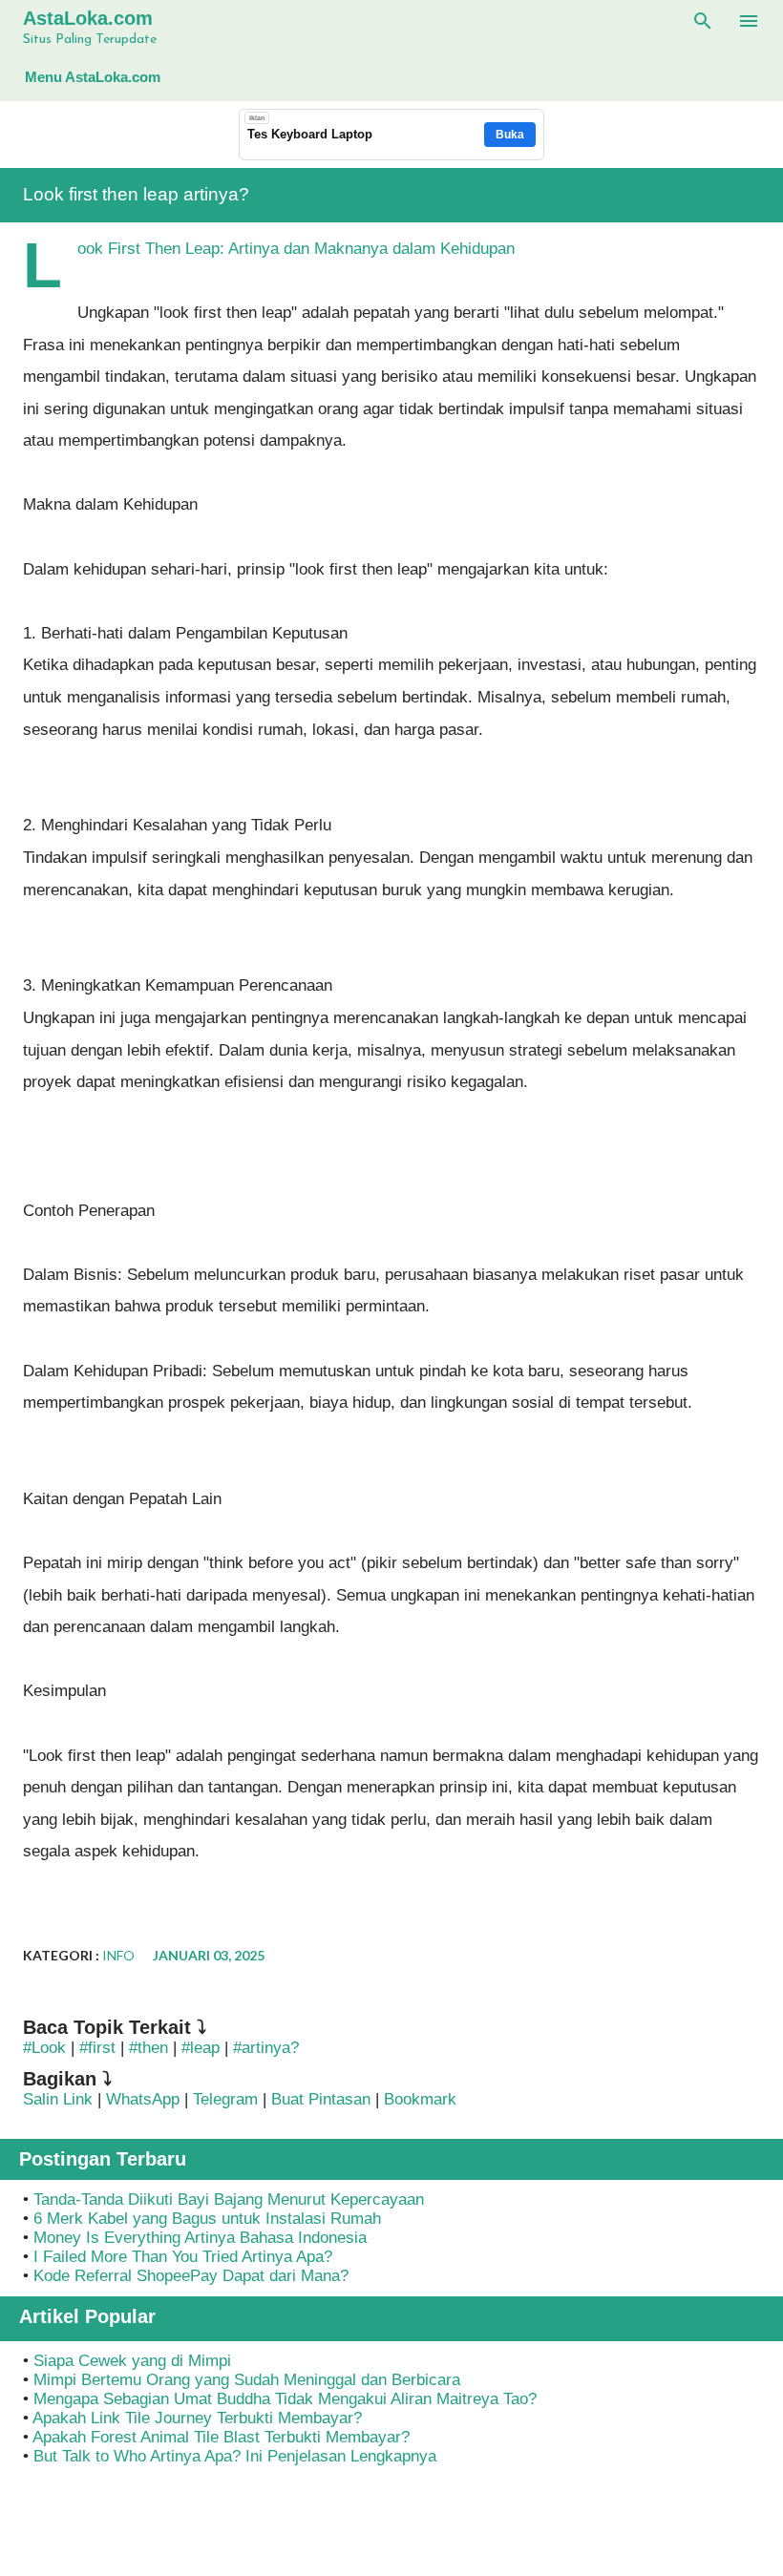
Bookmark (420, 2099)
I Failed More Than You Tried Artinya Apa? (183, 2257)
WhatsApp (143, 2099)
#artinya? (266, 2048)
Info (118, 1955)
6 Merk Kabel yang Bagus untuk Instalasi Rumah (207, 2219)
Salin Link (58, 2099)
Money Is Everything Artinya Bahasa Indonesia (200, 2238)
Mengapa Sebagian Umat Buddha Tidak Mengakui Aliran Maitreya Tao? (285, 2399)
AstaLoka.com (88, 18)
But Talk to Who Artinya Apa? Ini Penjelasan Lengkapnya (235, 2456)
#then (148, 2048)
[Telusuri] (703, 21)
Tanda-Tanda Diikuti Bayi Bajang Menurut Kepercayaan (229, 2199)
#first (97, 2048)
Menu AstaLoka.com (93, 77)
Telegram (225, 2099)
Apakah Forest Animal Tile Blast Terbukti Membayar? (221, 2437)
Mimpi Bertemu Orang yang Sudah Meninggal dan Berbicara (247, 2380)
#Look (44, 2048)
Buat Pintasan (323, 2099)
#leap (201, 2048)
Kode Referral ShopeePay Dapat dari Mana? (191, 2276)
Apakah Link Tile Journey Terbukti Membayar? (197, 2418)
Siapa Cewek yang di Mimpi (132, 2361)
